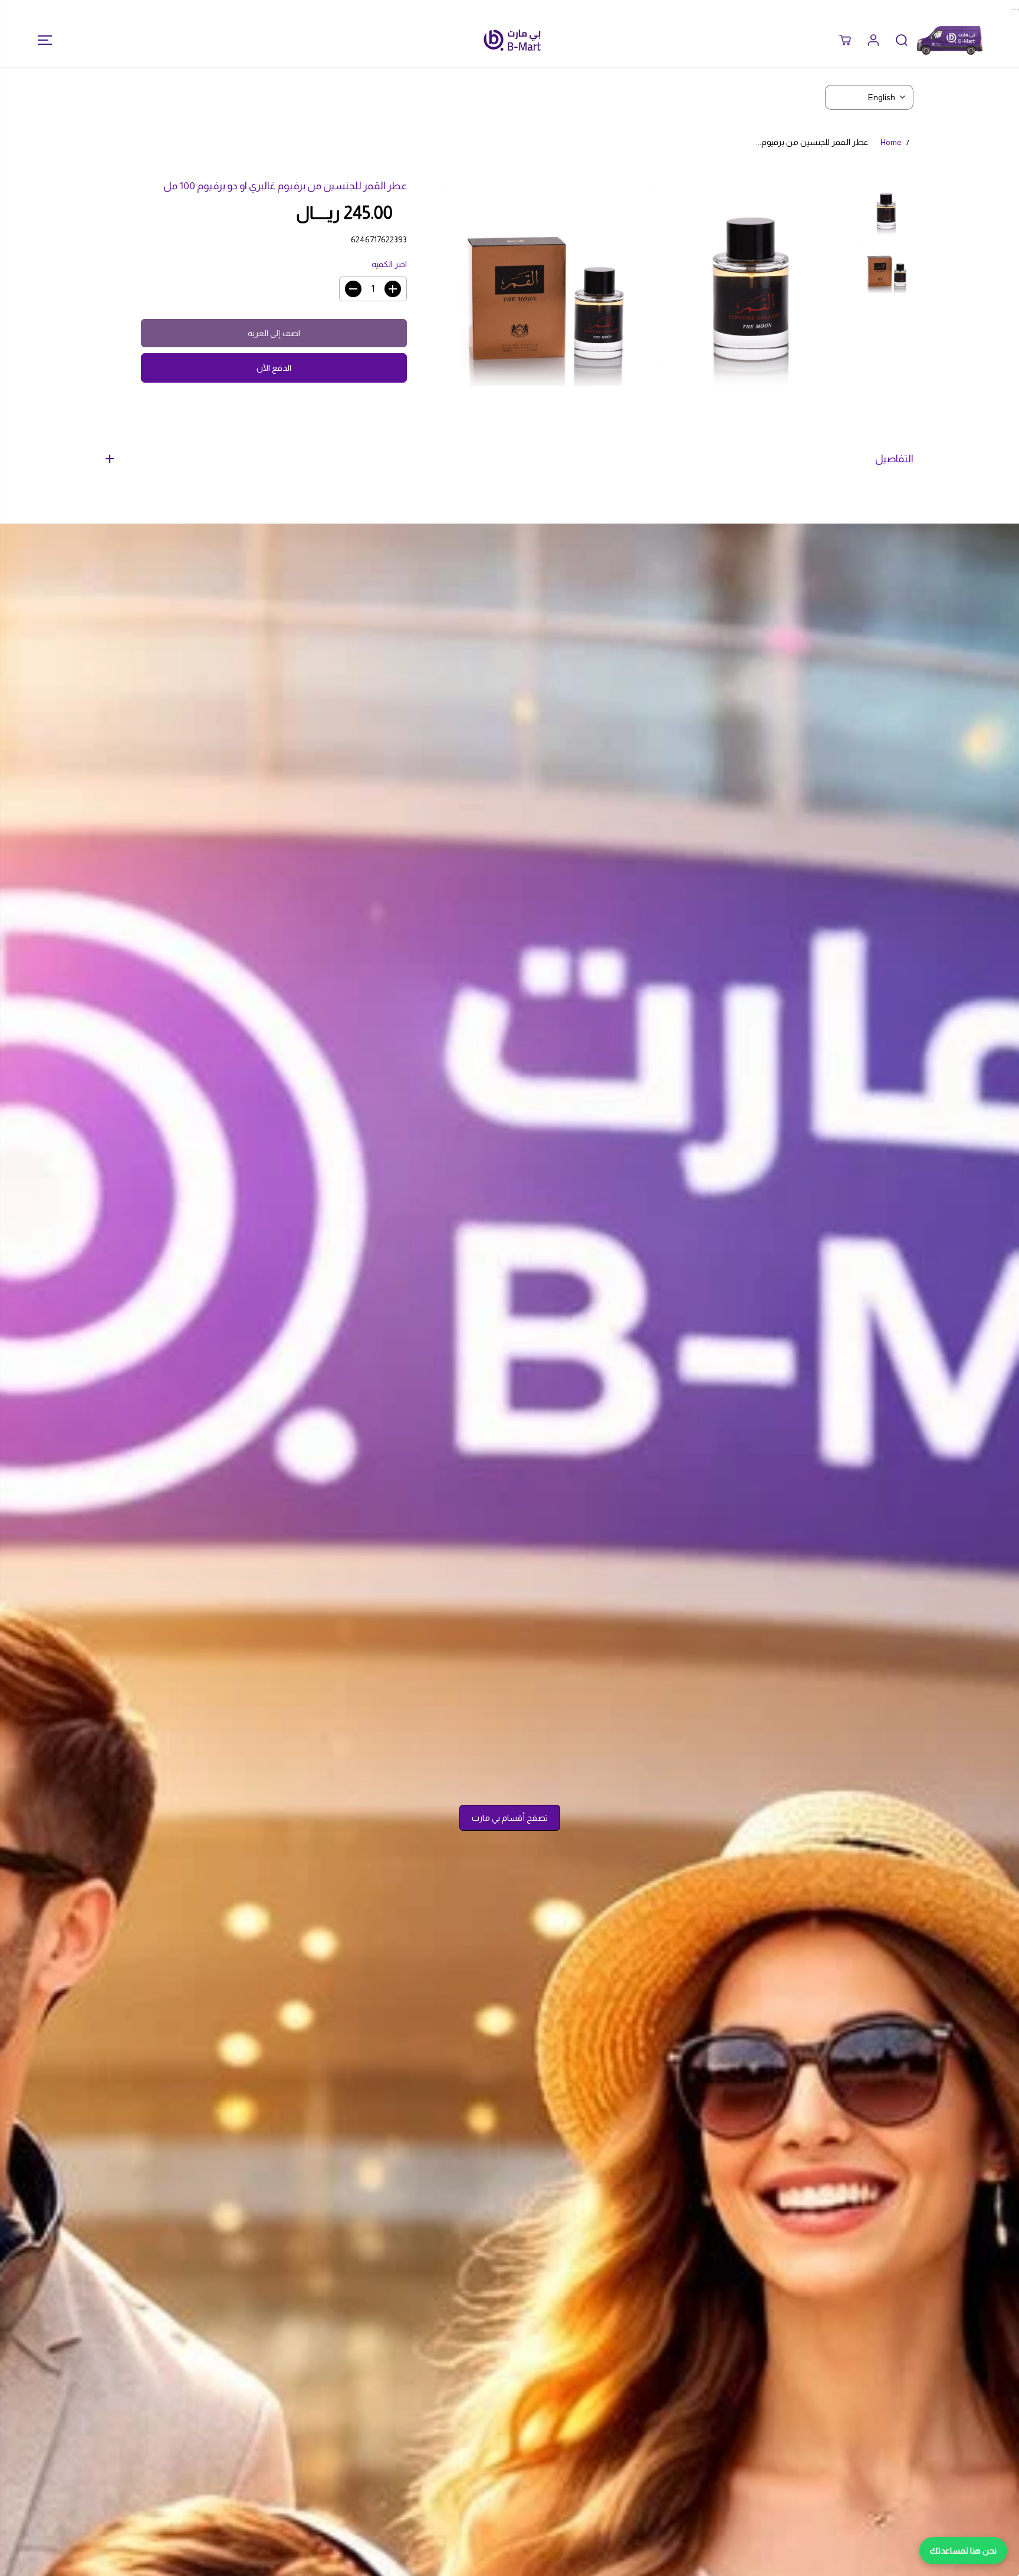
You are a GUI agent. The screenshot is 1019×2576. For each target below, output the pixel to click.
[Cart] (845, 40)
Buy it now (274, 368)
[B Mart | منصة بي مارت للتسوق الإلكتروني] (512, 40)
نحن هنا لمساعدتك (963, 2551)
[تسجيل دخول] (873, 40)
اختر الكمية (389, 264)
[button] (41, 40)
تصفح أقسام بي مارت (510, 1818)
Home (891, 142)
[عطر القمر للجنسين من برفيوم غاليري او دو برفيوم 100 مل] (754, 284)
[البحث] (902, 40)
